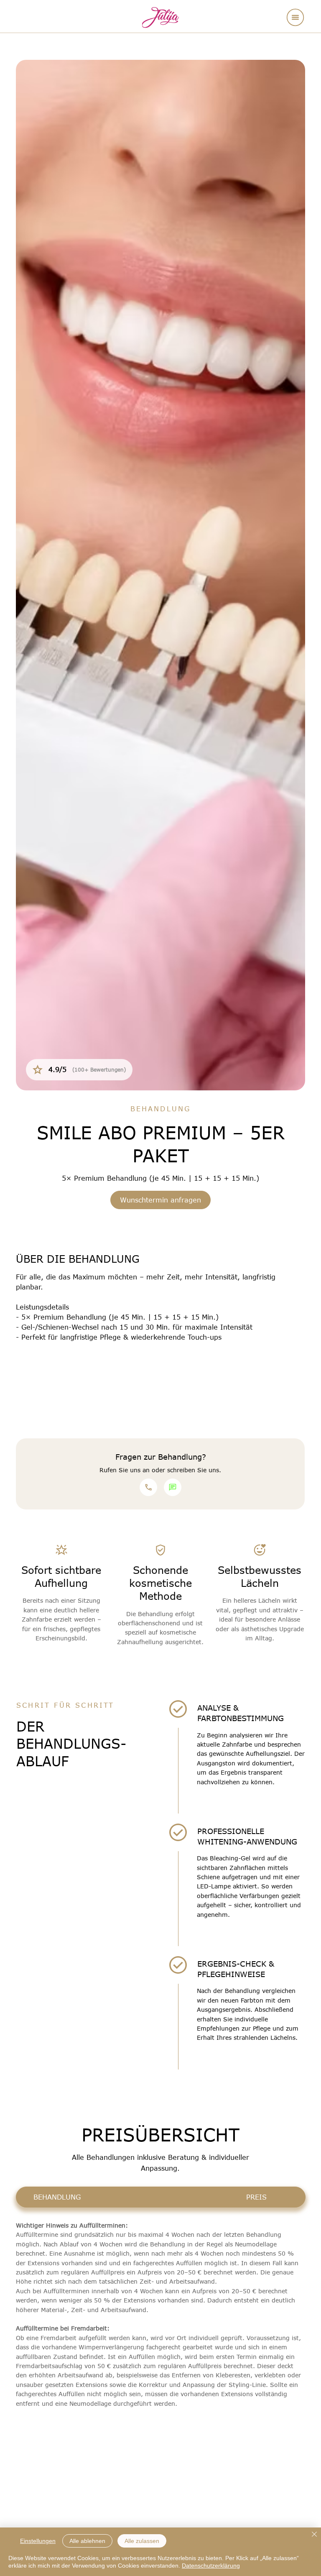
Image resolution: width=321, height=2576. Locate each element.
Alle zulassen (142, 2541)
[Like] (148, 1487)
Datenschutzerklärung (211, 2566)
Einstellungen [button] (38, 2541)
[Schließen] (314, 2535)
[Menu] (296, 17)
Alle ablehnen (87, 2541)
